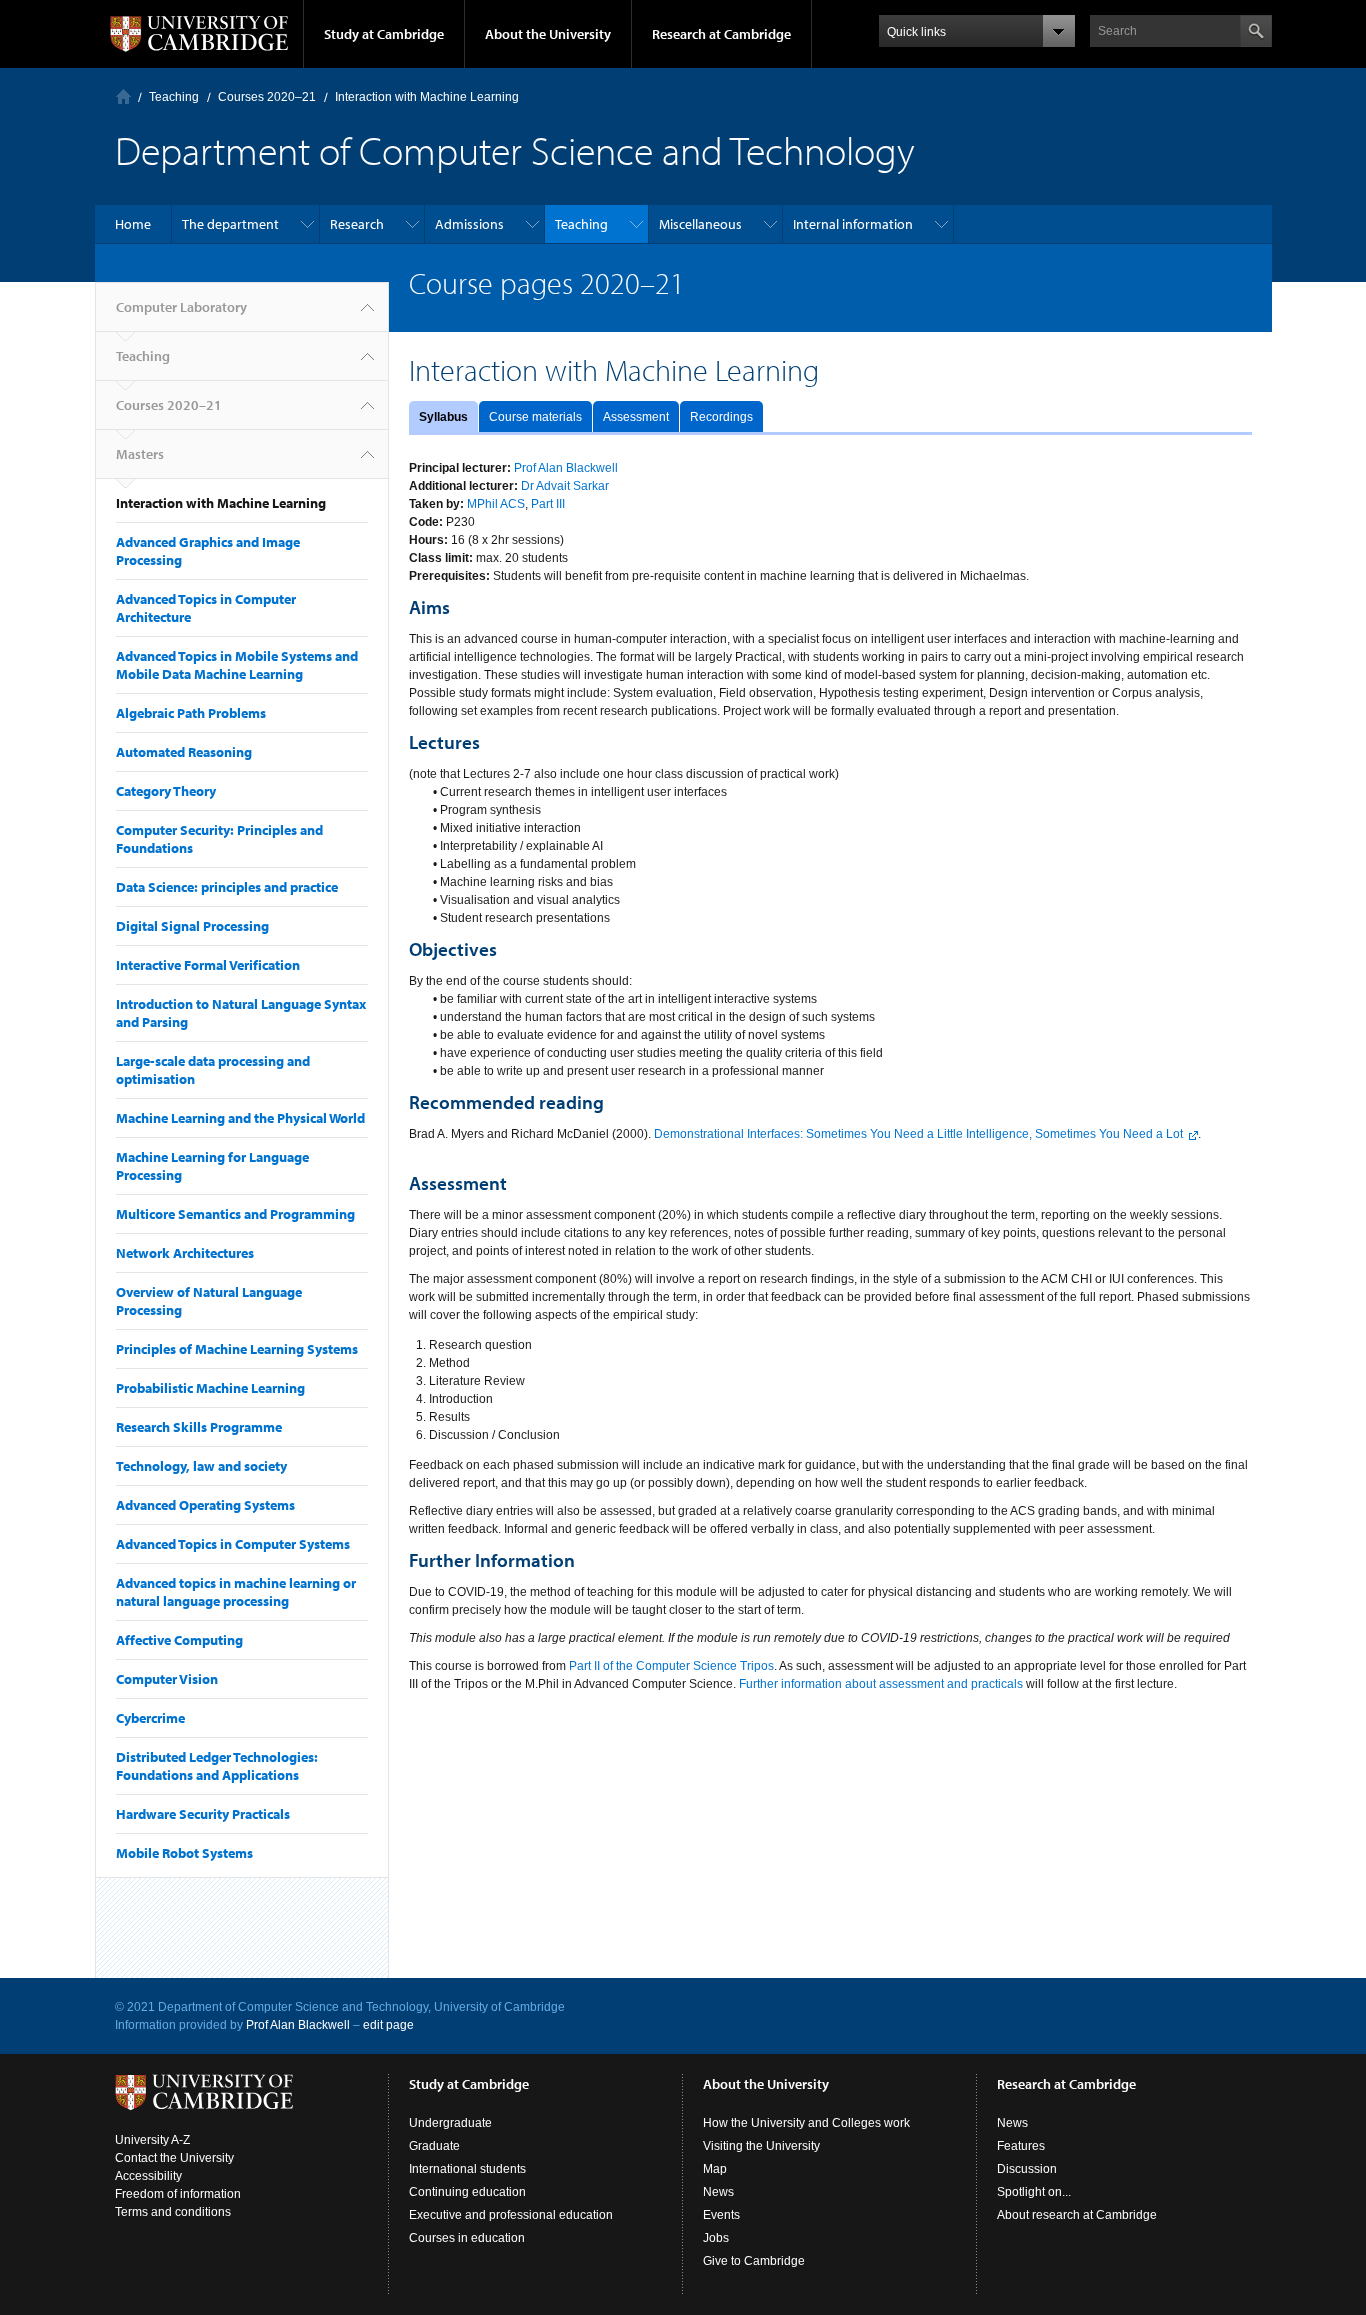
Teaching (174, 97)
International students (467, 2169)
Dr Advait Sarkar (565, 486)
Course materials (535, 417)
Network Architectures (185, 1253)
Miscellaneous (700, 224)
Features (1021, 2146)
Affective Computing (179, 1640)
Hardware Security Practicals (203, 1814)
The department (230, 224)
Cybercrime (150, 1718)
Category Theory (166, 791)
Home (133, 224)
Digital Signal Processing (192, 926)
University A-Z (152, 2140)
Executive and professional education (511, 2215)
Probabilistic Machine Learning (210, 1388)
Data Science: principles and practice (227, 887)
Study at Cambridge (384, 34)
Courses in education (467, 2238)
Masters (140, 454)
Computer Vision (167, 1679)
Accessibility (148, 2176)
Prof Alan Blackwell (566, 468)
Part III (548, 504)
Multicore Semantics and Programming (235, 1214)
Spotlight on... (1034, 2192)
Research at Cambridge (721, 34)
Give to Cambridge (754, 2261)
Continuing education (467, 2192)
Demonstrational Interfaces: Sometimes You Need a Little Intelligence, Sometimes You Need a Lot (918, 1134)
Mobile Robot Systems (184, 1853)
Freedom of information (178, 2194)
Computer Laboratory (123, 96)
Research (357, 224)
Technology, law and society (201, 1466)
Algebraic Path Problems (191, 713)
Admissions (469, 224)
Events (721, 2215)
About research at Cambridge (1077, 2215)
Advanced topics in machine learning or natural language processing (236, 1592)
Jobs (716, 2238)
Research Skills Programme (199, 1427)
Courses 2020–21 (267, 97)
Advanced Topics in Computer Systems (233, 1544)
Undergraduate (450, 2123)
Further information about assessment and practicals (881, 1684)
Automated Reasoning (184, 752)
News (718, 2192)
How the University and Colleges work (806, 2123)
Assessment (636, 417)
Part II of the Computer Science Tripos (671, 1666)
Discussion (1027, 2169)
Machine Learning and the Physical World (240, 1118)
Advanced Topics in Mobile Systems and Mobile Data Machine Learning (237, 665)
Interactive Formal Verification (208, 965)
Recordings (721, 417)
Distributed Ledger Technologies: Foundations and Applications (217, 1766)
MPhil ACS (496, 504)
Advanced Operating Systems (205, 1505)
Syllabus (443, 417)
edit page (388, 2025)
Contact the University (174, 2158)
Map (715, 2169)
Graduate (434, 2146)
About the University (548, 34)
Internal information (853, 224)
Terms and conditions (173, 2212)
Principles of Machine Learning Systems (237, 1349)
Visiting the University (761, 2146)
